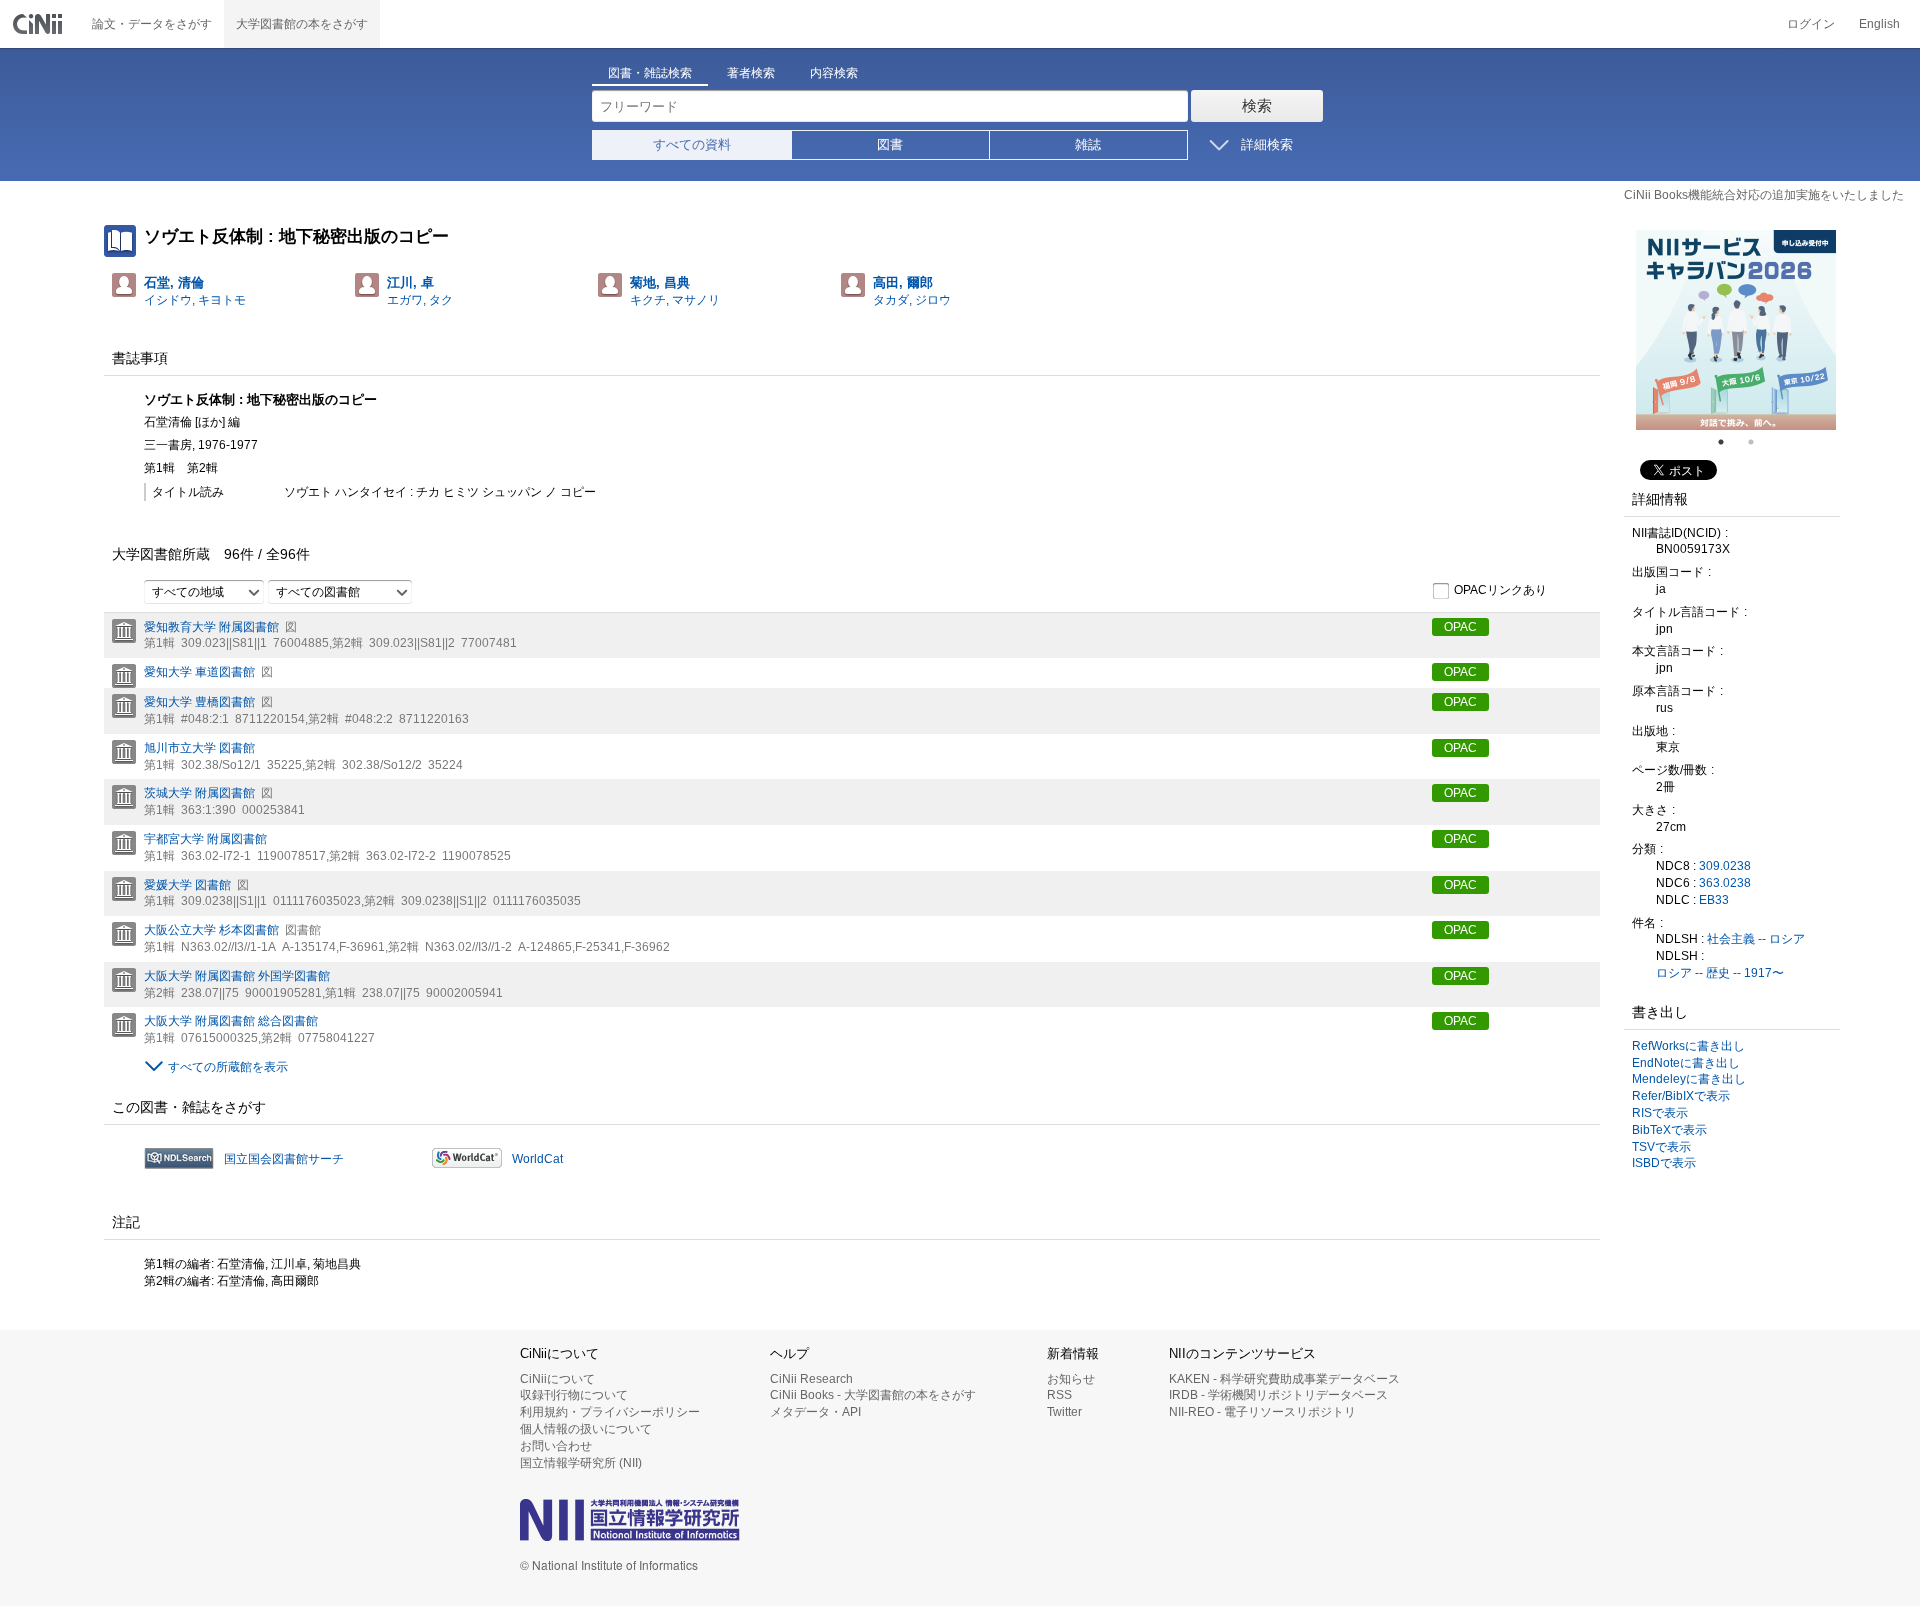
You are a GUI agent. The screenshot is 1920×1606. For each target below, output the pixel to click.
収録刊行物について (574, 1395)
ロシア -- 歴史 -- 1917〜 (1720, 973)
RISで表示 (1660, 1113)
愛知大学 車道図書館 (199, 672)
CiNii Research (811, 1379)
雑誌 (1088, 144)
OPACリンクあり (1500, 590)
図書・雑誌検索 (650, 73)
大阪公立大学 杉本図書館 (211, 930)
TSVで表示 (1661, 1147)
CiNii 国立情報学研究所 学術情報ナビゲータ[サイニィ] (40, 24)
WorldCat (537, 1159)
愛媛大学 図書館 (187, 885)
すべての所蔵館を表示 (228, 1067)
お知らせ (1071, 1379)
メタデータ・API (815, 1412)
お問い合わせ (556, 1446)
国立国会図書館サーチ (284, 1159)
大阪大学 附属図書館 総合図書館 (231, 1021)
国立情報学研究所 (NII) (581, 1463)
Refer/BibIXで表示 (1681, 1096)
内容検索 (834, 73)
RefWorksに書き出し (1688, 1046)
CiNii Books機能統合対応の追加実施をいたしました (1764, 195)
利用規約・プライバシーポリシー (610, 1412)
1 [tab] (1729, 442)
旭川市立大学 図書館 (199, 748)
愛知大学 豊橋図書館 (199, 702)
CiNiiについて (557, 1379)
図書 (890, 144)
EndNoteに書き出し (1686, 1063)
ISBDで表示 (1664, 1163)
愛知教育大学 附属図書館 (211, 627)
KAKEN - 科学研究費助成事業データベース (1284, 1379)
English (1879, 24)
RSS (1059, 1395)
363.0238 (1725, 883)
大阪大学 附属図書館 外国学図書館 (237, 976)
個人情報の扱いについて (586, 1429)
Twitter (1064, 1412)
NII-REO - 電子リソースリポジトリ (1262, 1412)
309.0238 (1725, 866)
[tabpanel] (1736, 330)
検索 (1257, 105)
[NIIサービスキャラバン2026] (1736, 330)
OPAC (1460, 627)
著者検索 (751, 73)
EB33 (1714, 900)
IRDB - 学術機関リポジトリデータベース (1278, 1395)
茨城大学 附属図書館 (199, 793)
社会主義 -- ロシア (1756, 939)
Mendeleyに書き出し (1689, 1079)
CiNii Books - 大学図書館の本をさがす (873, 1395)
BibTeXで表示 (1669, 1130)
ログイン (1811, 24)
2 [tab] (1759, 442)
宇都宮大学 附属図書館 (205, 839)
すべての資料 (692, 144)
